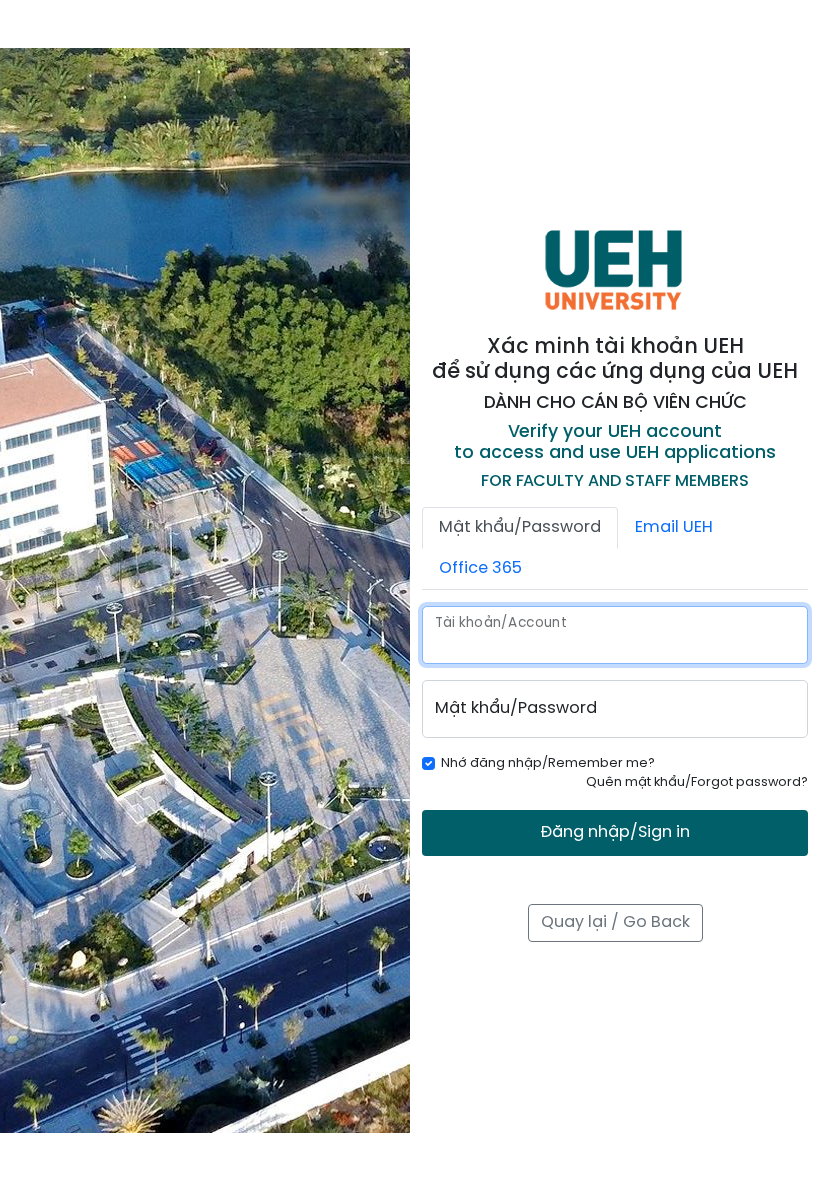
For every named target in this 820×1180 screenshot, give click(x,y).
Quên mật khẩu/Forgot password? (697, 782)
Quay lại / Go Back (615, 922)
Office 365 (480, 568)
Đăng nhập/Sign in (615, 832)
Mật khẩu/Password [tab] (520, 527)
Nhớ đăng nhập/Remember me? (548, 763)
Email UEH (674, 527)
